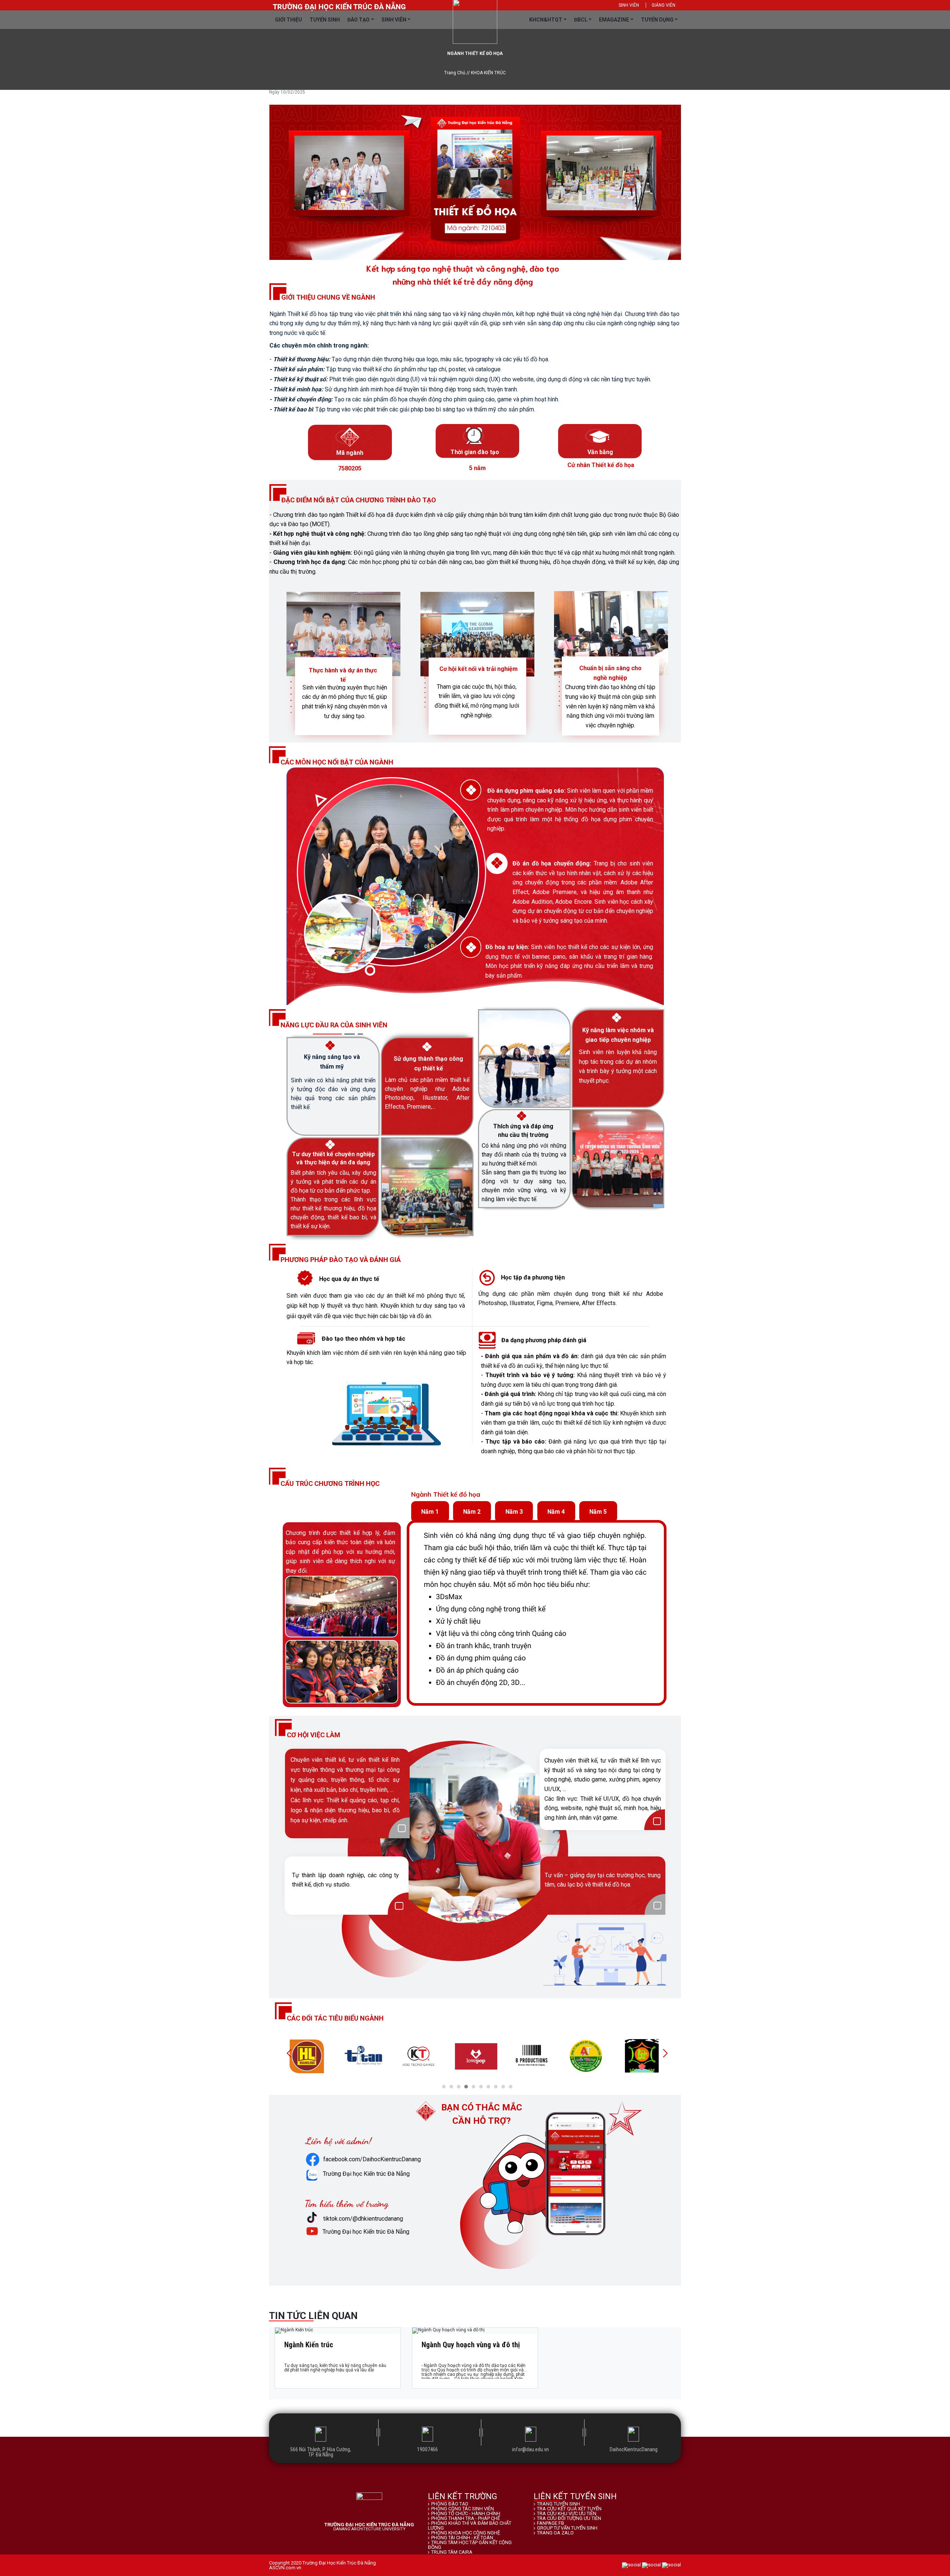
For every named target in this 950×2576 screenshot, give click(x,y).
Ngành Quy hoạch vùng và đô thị (471, 2345)
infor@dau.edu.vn (530, 2449)
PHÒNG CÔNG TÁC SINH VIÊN (463, 2509)
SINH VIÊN (629, 5)
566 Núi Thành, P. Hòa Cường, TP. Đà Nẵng (321, 2452)
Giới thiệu (289, 20)
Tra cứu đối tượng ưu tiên (569, 2518)
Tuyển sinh (325, 20)
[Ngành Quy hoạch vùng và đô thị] (475, 2331)
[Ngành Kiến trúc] (338, 2331)
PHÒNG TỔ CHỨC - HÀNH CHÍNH (466, 2513)
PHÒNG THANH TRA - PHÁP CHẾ (466, 2518)
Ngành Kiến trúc (309, 2345)
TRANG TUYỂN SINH (558, 2504)
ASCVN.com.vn (285, 2568)
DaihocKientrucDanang (634, 2449)
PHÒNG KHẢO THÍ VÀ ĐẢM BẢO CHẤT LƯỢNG (470, 2526)
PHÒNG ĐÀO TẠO (450, 2504)
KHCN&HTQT (546, 20)
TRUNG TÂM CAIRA (452, 2552)
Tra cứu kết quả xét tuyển (569, 2509)
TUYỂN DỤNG (657, 20)
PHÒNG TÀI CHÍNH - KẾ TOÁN (462, 2538)
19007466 (427, 2449)
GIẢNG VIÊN (664, 5)
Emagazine (614, 20)
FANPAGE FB (551, 2523)
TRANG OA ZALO (555, 2533)
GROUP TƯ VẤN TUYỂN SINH (567, 2528)
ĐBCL (581, 20)
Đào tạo (358, 20)
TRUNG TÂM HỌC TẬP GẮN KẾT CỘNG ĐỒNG (470, 2545)
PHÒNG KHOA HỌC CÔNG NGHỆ (466, 2533)
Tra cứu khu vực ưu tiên (567, 2513)
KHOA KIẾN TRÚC (488, 73)
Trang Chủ (455, 73)
